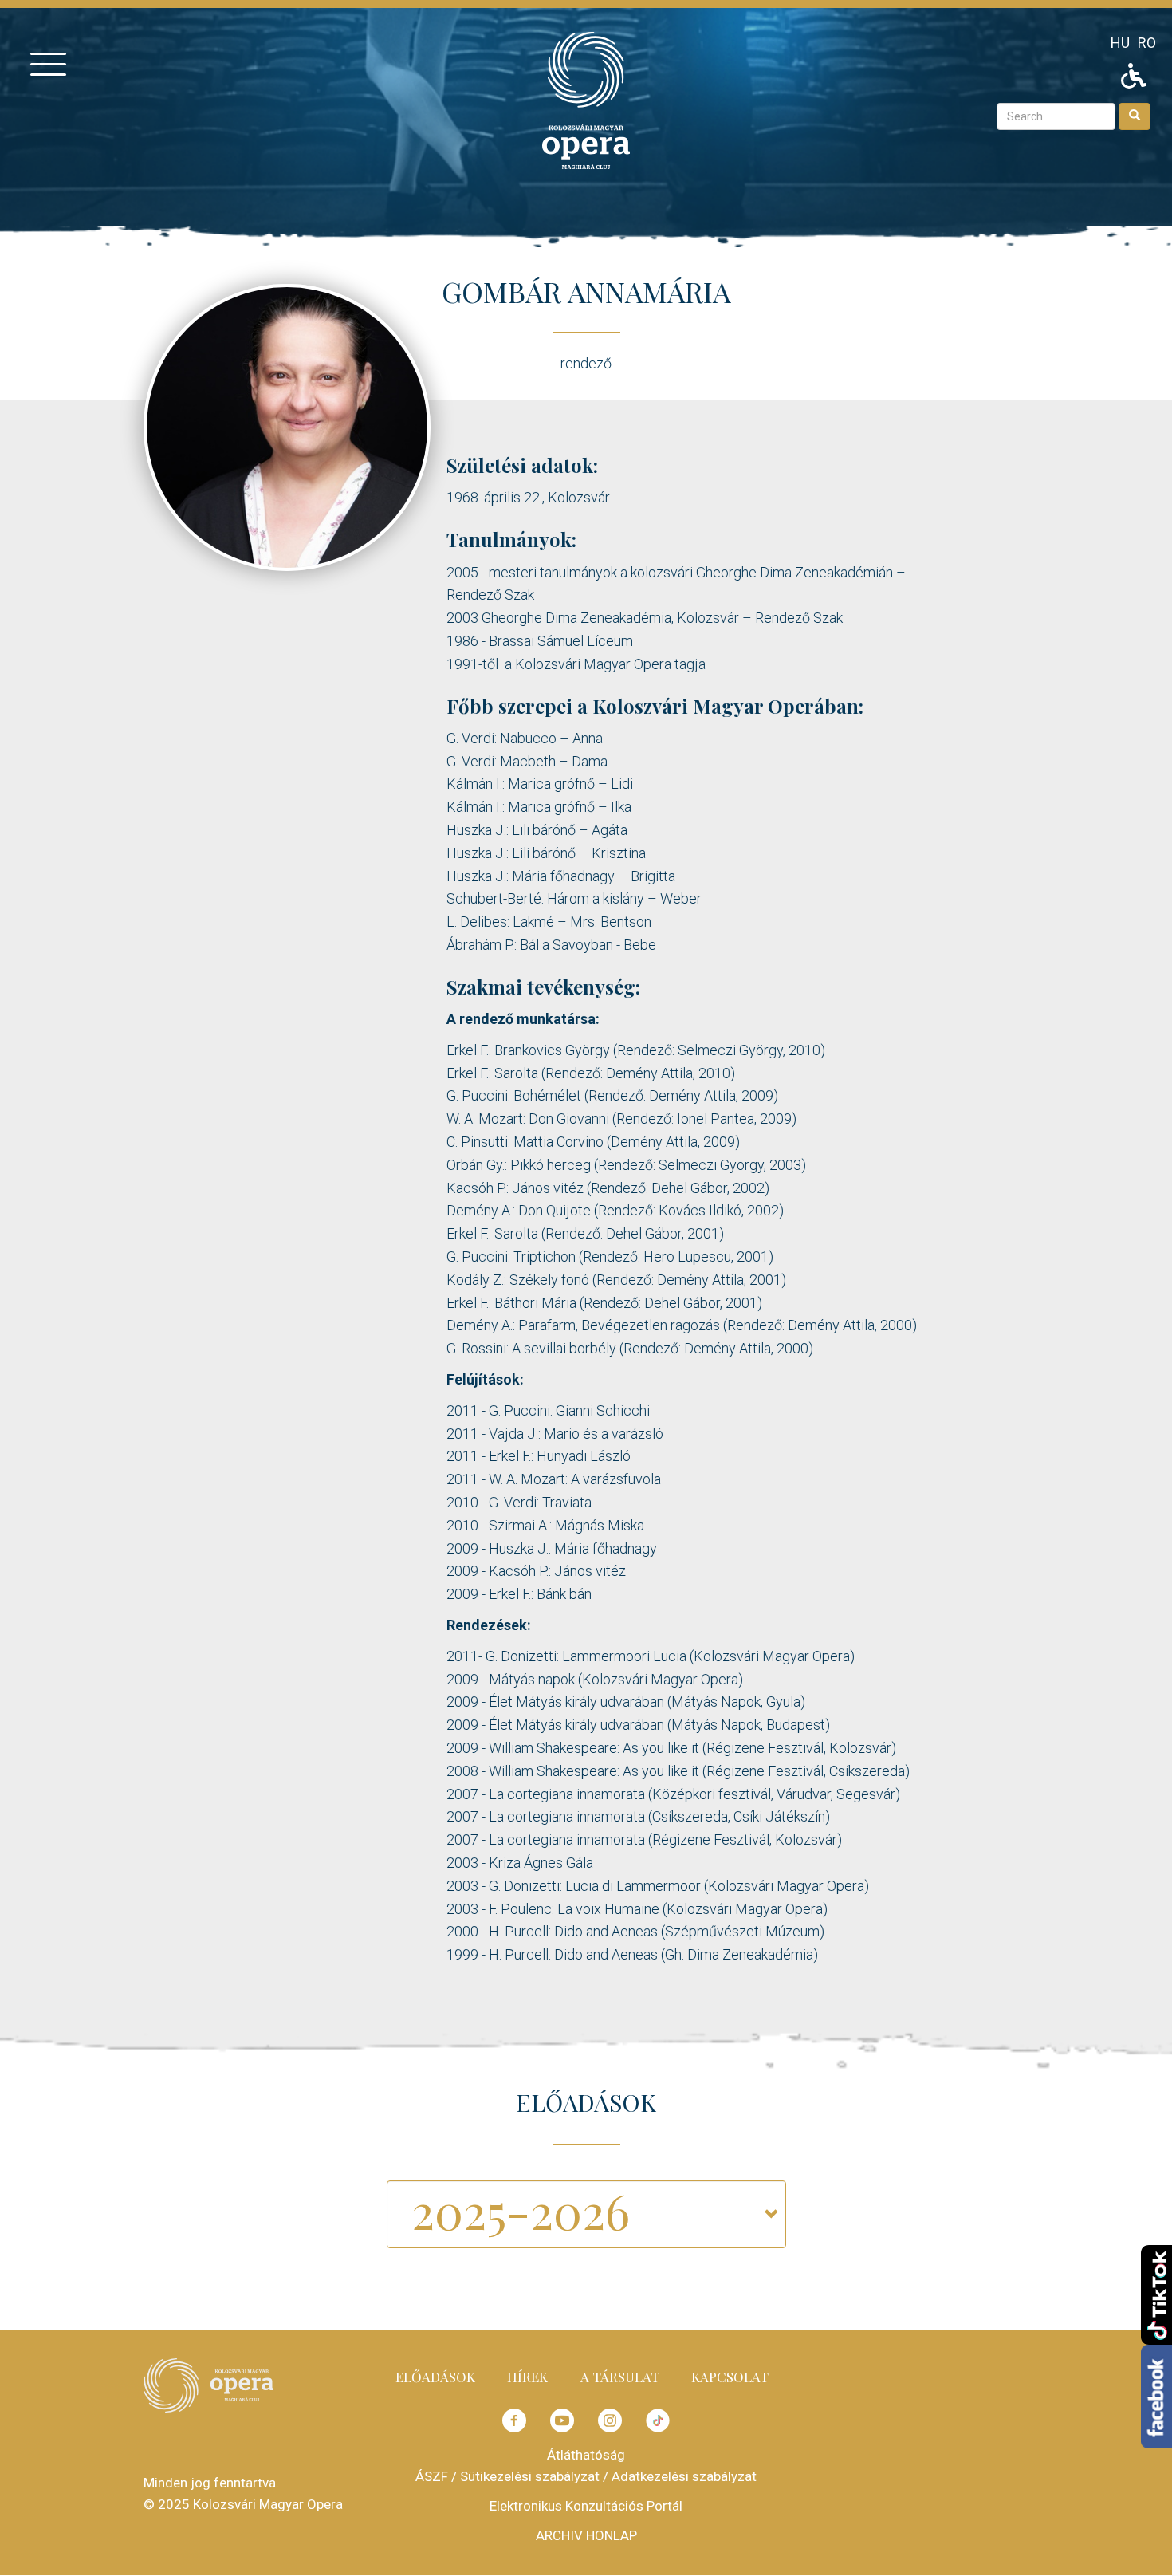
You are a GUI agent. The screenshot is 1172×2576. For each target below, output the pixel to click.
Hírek (527, 2377)
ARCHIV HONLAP (586, 2535)
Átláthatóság (586, 2455)
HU (1120, 43)
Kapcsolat (730, 2377)
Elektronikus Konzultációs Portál (586, 2506)
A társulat (620, 2377)
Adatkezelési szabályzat (684, 2476)
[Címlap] (586, 99)
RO (1147, 43)
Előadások (435, 2377)
